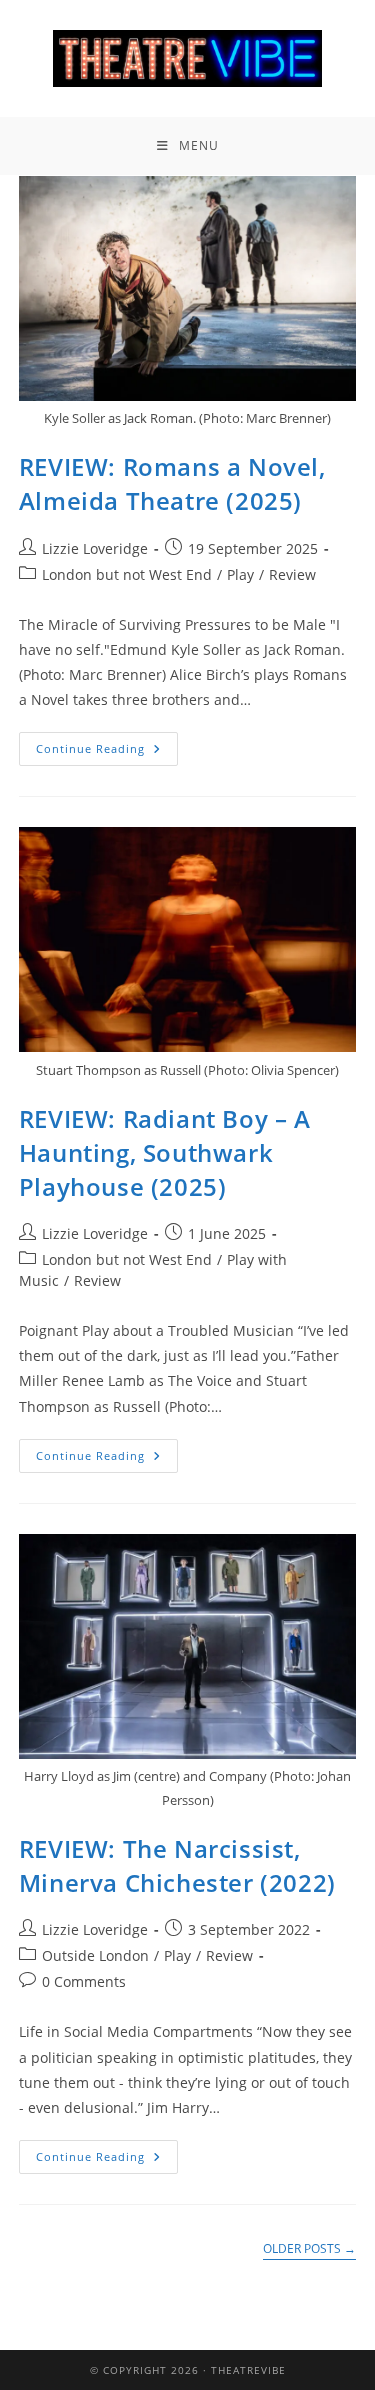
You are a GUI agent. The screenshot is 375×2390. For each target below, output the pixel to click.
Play (240, 574)
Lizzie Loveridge (95, 548)
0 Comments (84, 1981)
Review (292, 574)
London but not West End (127, 574)
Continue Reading (107, 744)
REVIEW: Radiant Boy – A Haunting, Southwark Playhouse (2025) (165, 1152)
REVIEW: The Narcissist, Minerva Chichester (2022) (177, 1865)
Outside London (95, 1955)
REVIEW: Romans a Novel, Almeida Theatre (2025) (172, 483)
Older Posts (309, 2249)
